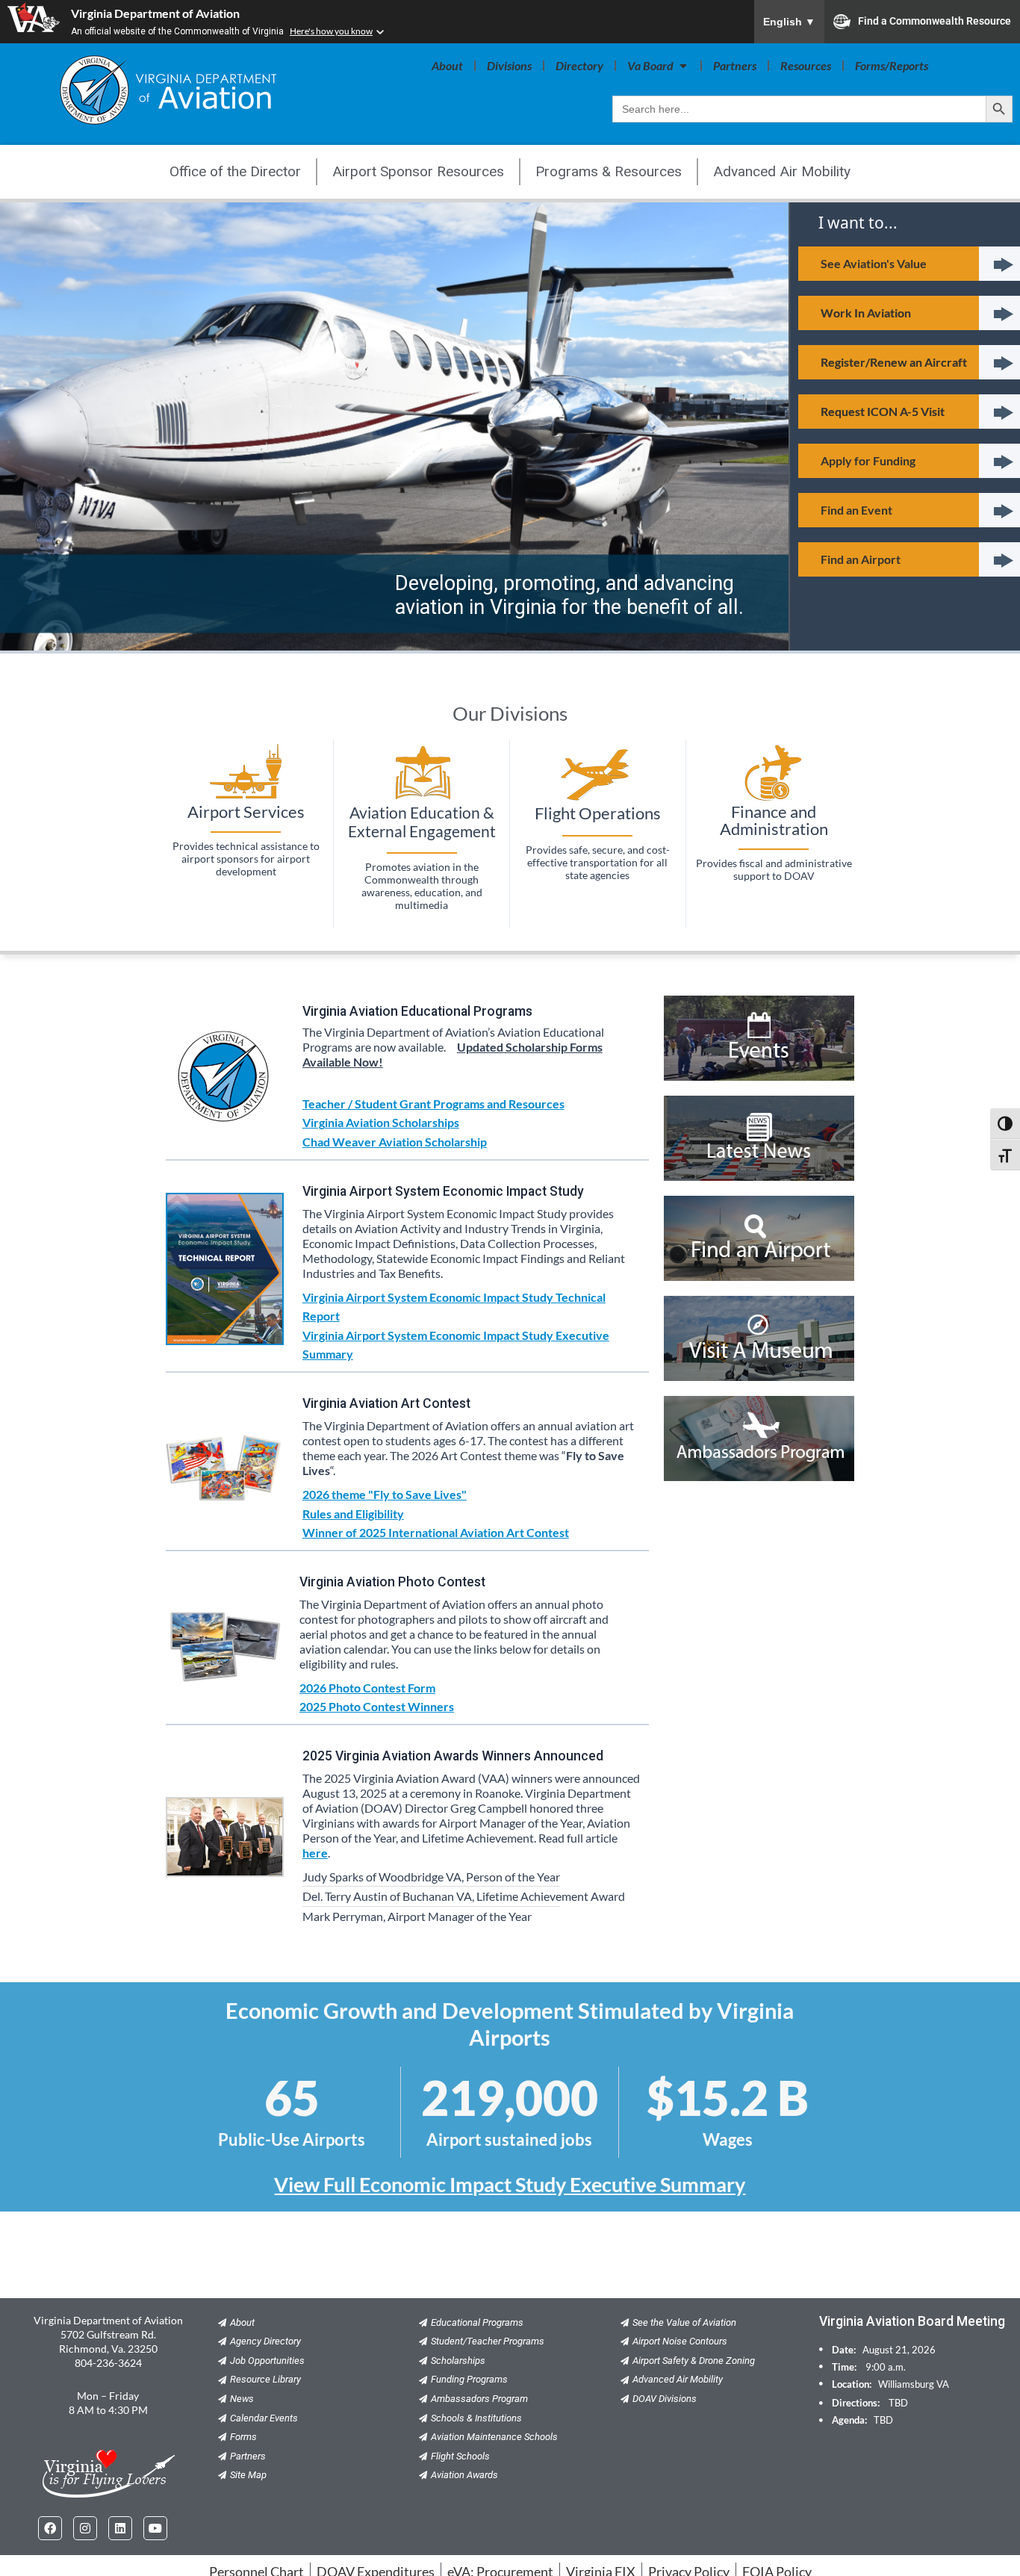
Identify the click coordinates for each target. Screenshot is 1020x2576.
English (789, 22)
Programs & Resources (609, 171)
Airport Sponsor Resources (418, 171)
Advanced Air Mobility (782, 171)
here (315, 1853)
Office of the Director (235, 171)
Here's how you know (331, 31)
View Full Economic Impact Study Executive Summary (510, 2184)
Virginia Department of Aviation (155, 13)
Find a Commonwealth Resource (935, 20)
